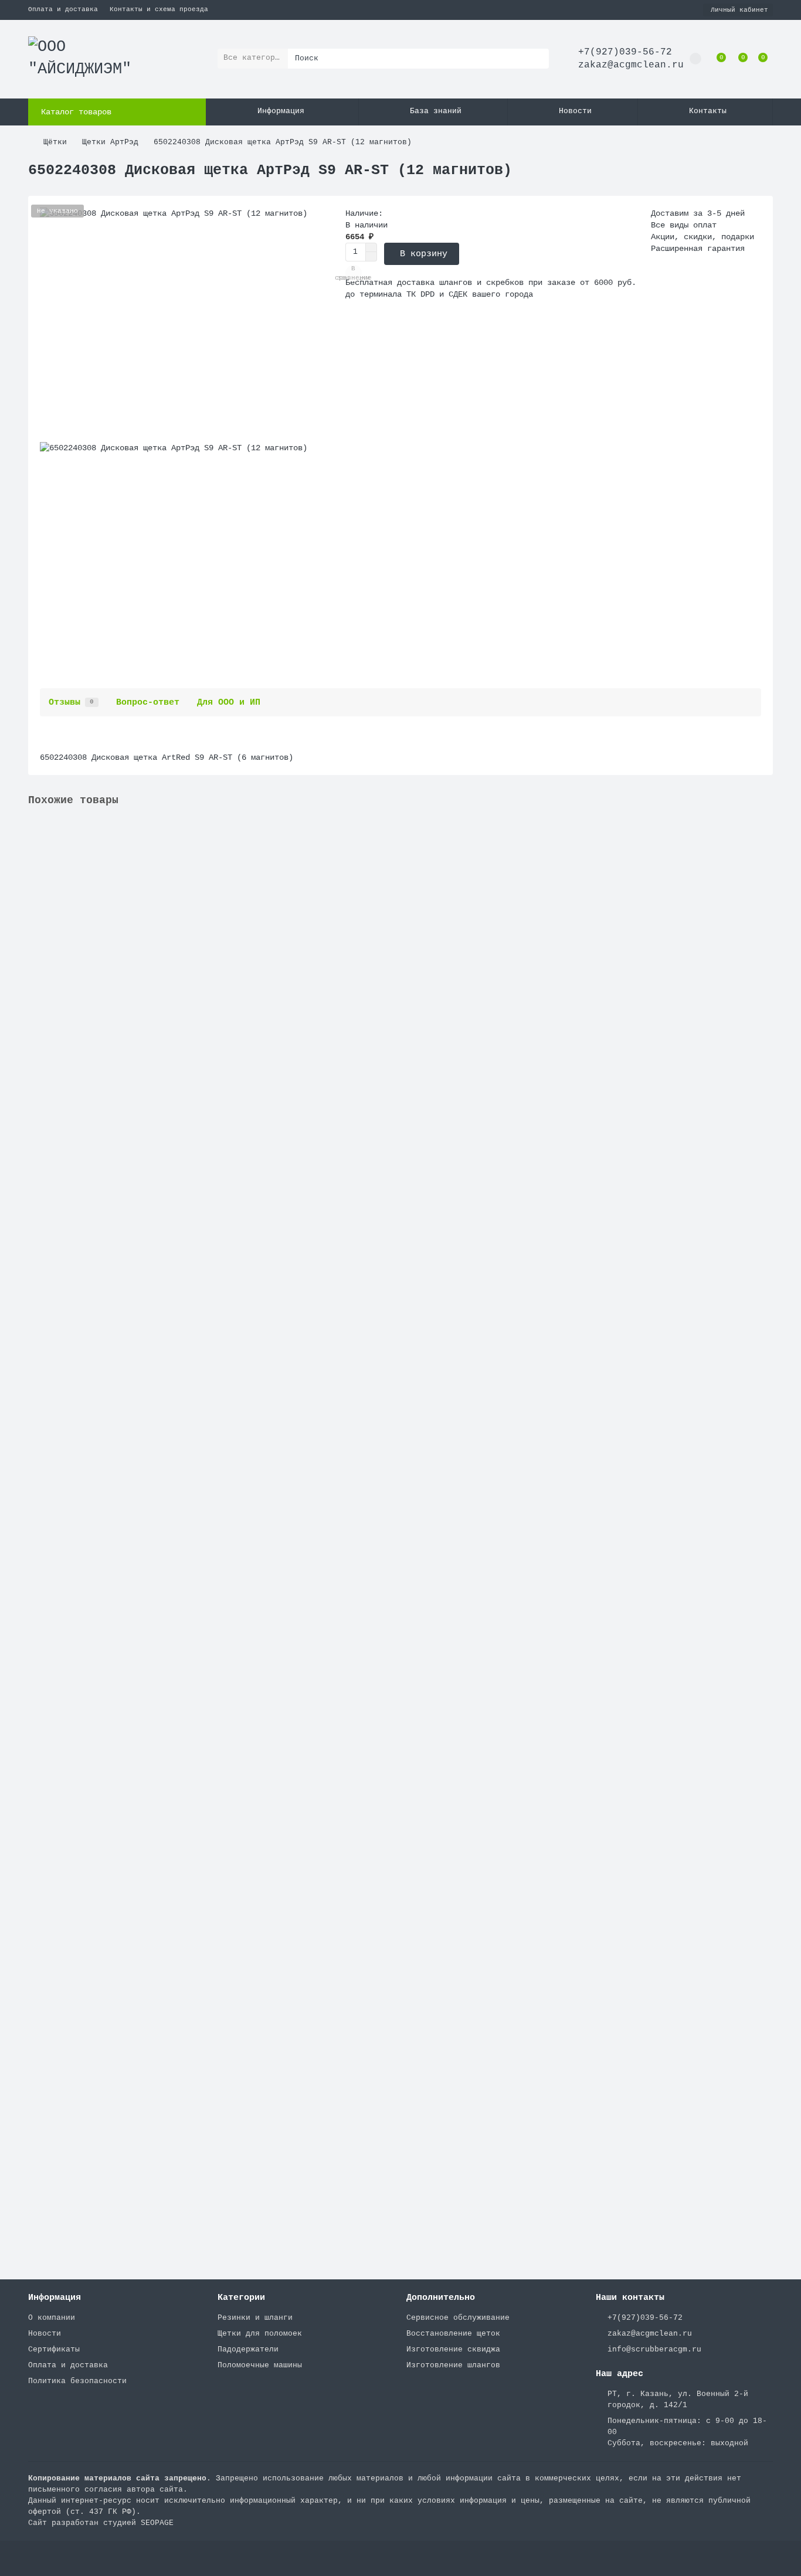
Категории (241, 2298)
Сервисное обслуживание (458, 2318)
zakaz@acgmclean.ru (631, 65)
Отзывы (71, 702)
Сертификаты (54, 2349)
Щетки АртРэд (110, 142)
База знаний (436, 111)
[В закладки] (764, 831)
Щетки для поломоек (260, 2334)
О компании (52, 2318)
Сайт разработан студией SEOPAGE (101, 2523)
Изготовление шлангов (453, 2365)
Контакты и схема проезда (159, 9)
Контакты (708, 111)
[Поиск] (537, 59)
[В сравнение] (764, 854)
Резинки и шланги (255, 2318)
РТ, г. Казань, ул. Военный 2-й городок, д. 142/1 (678, 2400)
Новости (575, 111)
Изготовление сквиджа (453, 2349)
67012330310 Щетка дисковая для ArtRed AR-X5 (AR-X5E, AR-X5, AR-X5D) (189, 1198)
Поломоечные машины (260, 2365)
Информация (281, 111)
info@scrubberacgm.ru (654, 2349)
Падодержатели (248, 2349)
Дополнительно (441, 2298)
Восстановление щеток (453, 2334)
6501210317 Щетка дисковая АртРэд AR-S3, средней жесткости (165, 958)
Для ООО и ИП (229, 702)
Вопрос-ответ (148, 702)
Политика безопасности (77, 2381)
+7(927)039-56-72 (625, 52)
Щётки (55, 142)
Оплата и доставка (63, 9)
